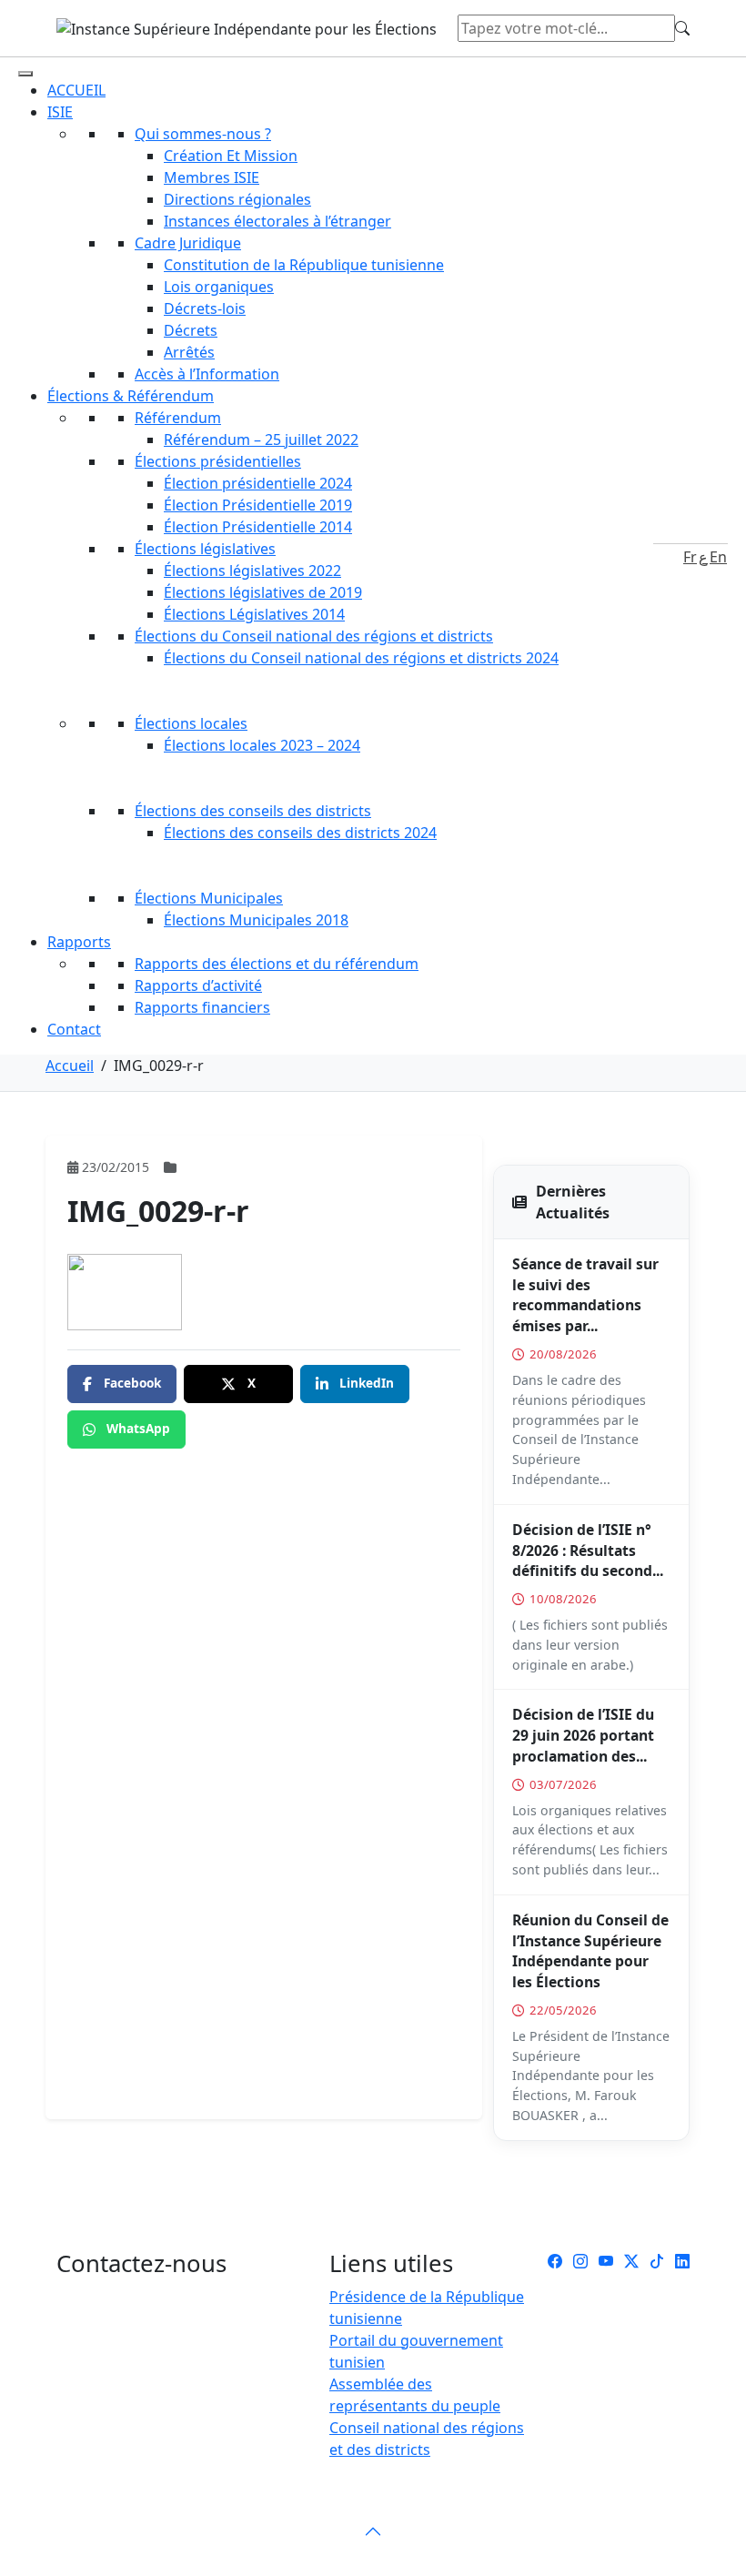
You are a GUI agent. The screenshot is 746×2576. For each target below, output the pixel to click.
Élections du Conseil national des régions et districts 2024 (361, 658)
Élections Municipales (209, 898)
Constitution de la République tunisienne (304, 265)
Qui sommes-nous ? (203, 134)
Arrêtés (189, 352)
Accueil (70, 1066)
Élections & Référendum (131, 396)
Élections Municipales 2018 (256, 920)
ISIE (60, 112)
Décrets (191, 330)
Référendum (178, 418)
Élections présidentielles (218, 461)
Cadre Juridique (188, 243)
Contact (74, 1029)
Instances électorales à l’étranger (277, 221)
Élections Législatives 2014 (254, 614)
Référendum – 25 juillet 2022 (261, 439)
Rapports (79, 942)
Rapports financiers (202, 1007)
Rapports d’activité (198, 985)
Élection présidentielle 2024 (258, 483)
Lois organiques (219, 287)
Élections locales (191, 723)
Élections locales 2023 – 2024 (262, 745)
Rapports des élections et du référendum (277, 964)
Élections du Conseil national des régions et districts (314, 636)
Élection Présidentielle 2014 (258, 527)
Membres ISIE (212, 177)
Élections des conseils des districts (253, 811)
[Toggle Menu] (25, 74)
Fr (690, 557)
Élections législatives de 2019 (263, 592)
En (718, 557)
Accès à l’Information (207, 374)
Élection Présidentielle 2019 (258, 505)
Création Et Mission (231, 156)
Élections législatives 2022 (252, 571)
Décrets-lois (205, 308)
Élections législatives (205, 549)
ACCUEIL (76, 90)
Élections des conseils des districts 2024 (300, 833)
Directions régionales (237, 199)
